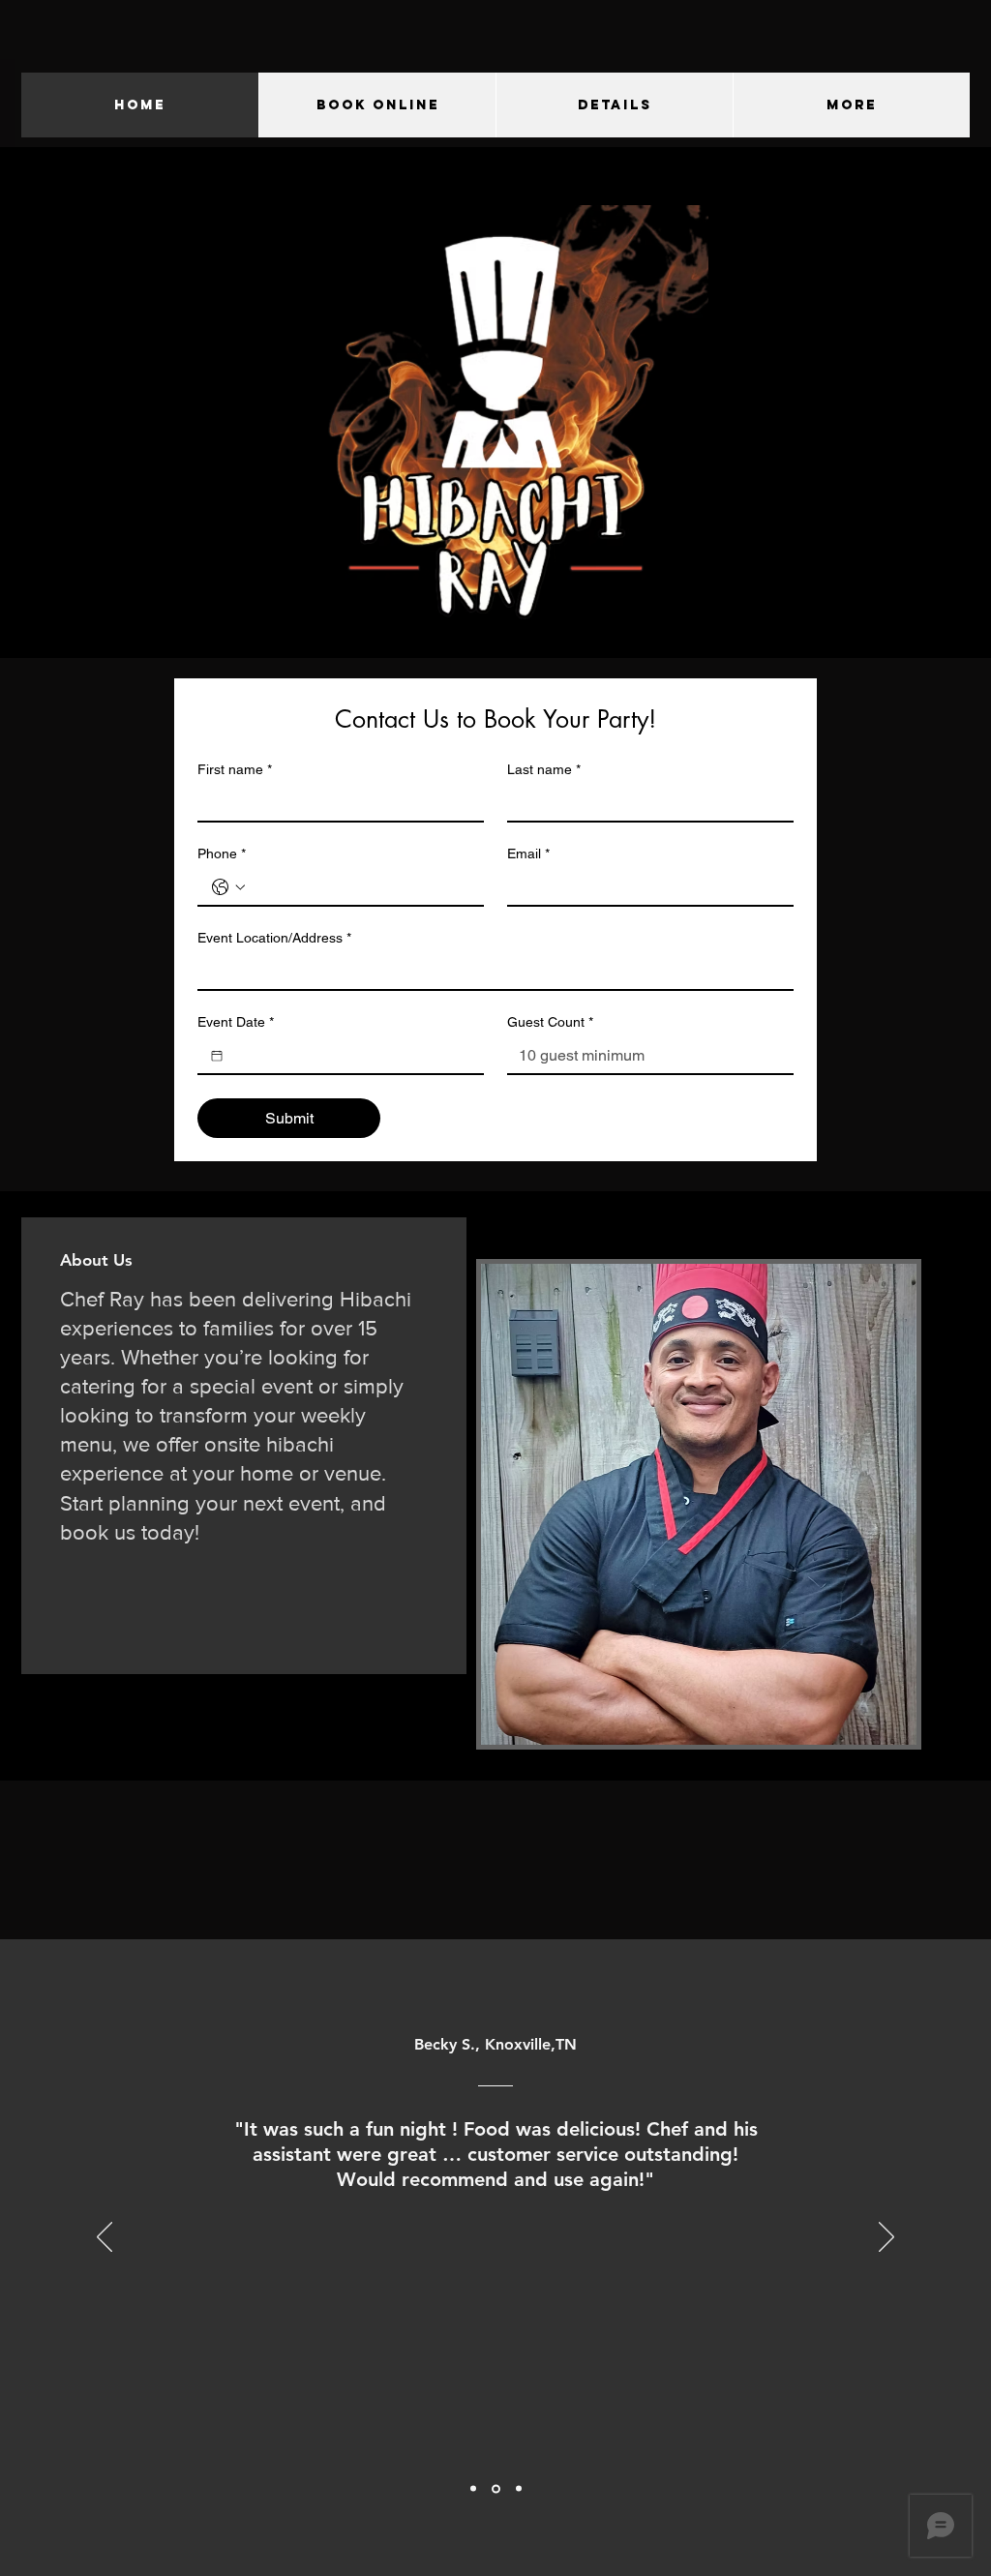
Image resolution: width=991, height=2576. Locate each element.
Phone (222, 854)
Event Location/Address (274, 938)
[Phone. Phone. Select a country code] (228, 887)
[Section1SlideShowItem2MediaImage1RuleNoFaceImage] (496, 2488)
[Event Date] (217, 1056)
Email (528, 854)
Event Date (236, 1022)
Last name (544, 769)
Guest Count (550, 1022)
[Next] (886, 2238)
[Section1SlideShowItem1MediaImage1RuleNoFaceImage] (473, 2489)
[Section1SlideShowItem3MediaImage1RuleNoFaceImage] (519, 2489)
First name (235, 769)
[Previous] (105, 2238)
